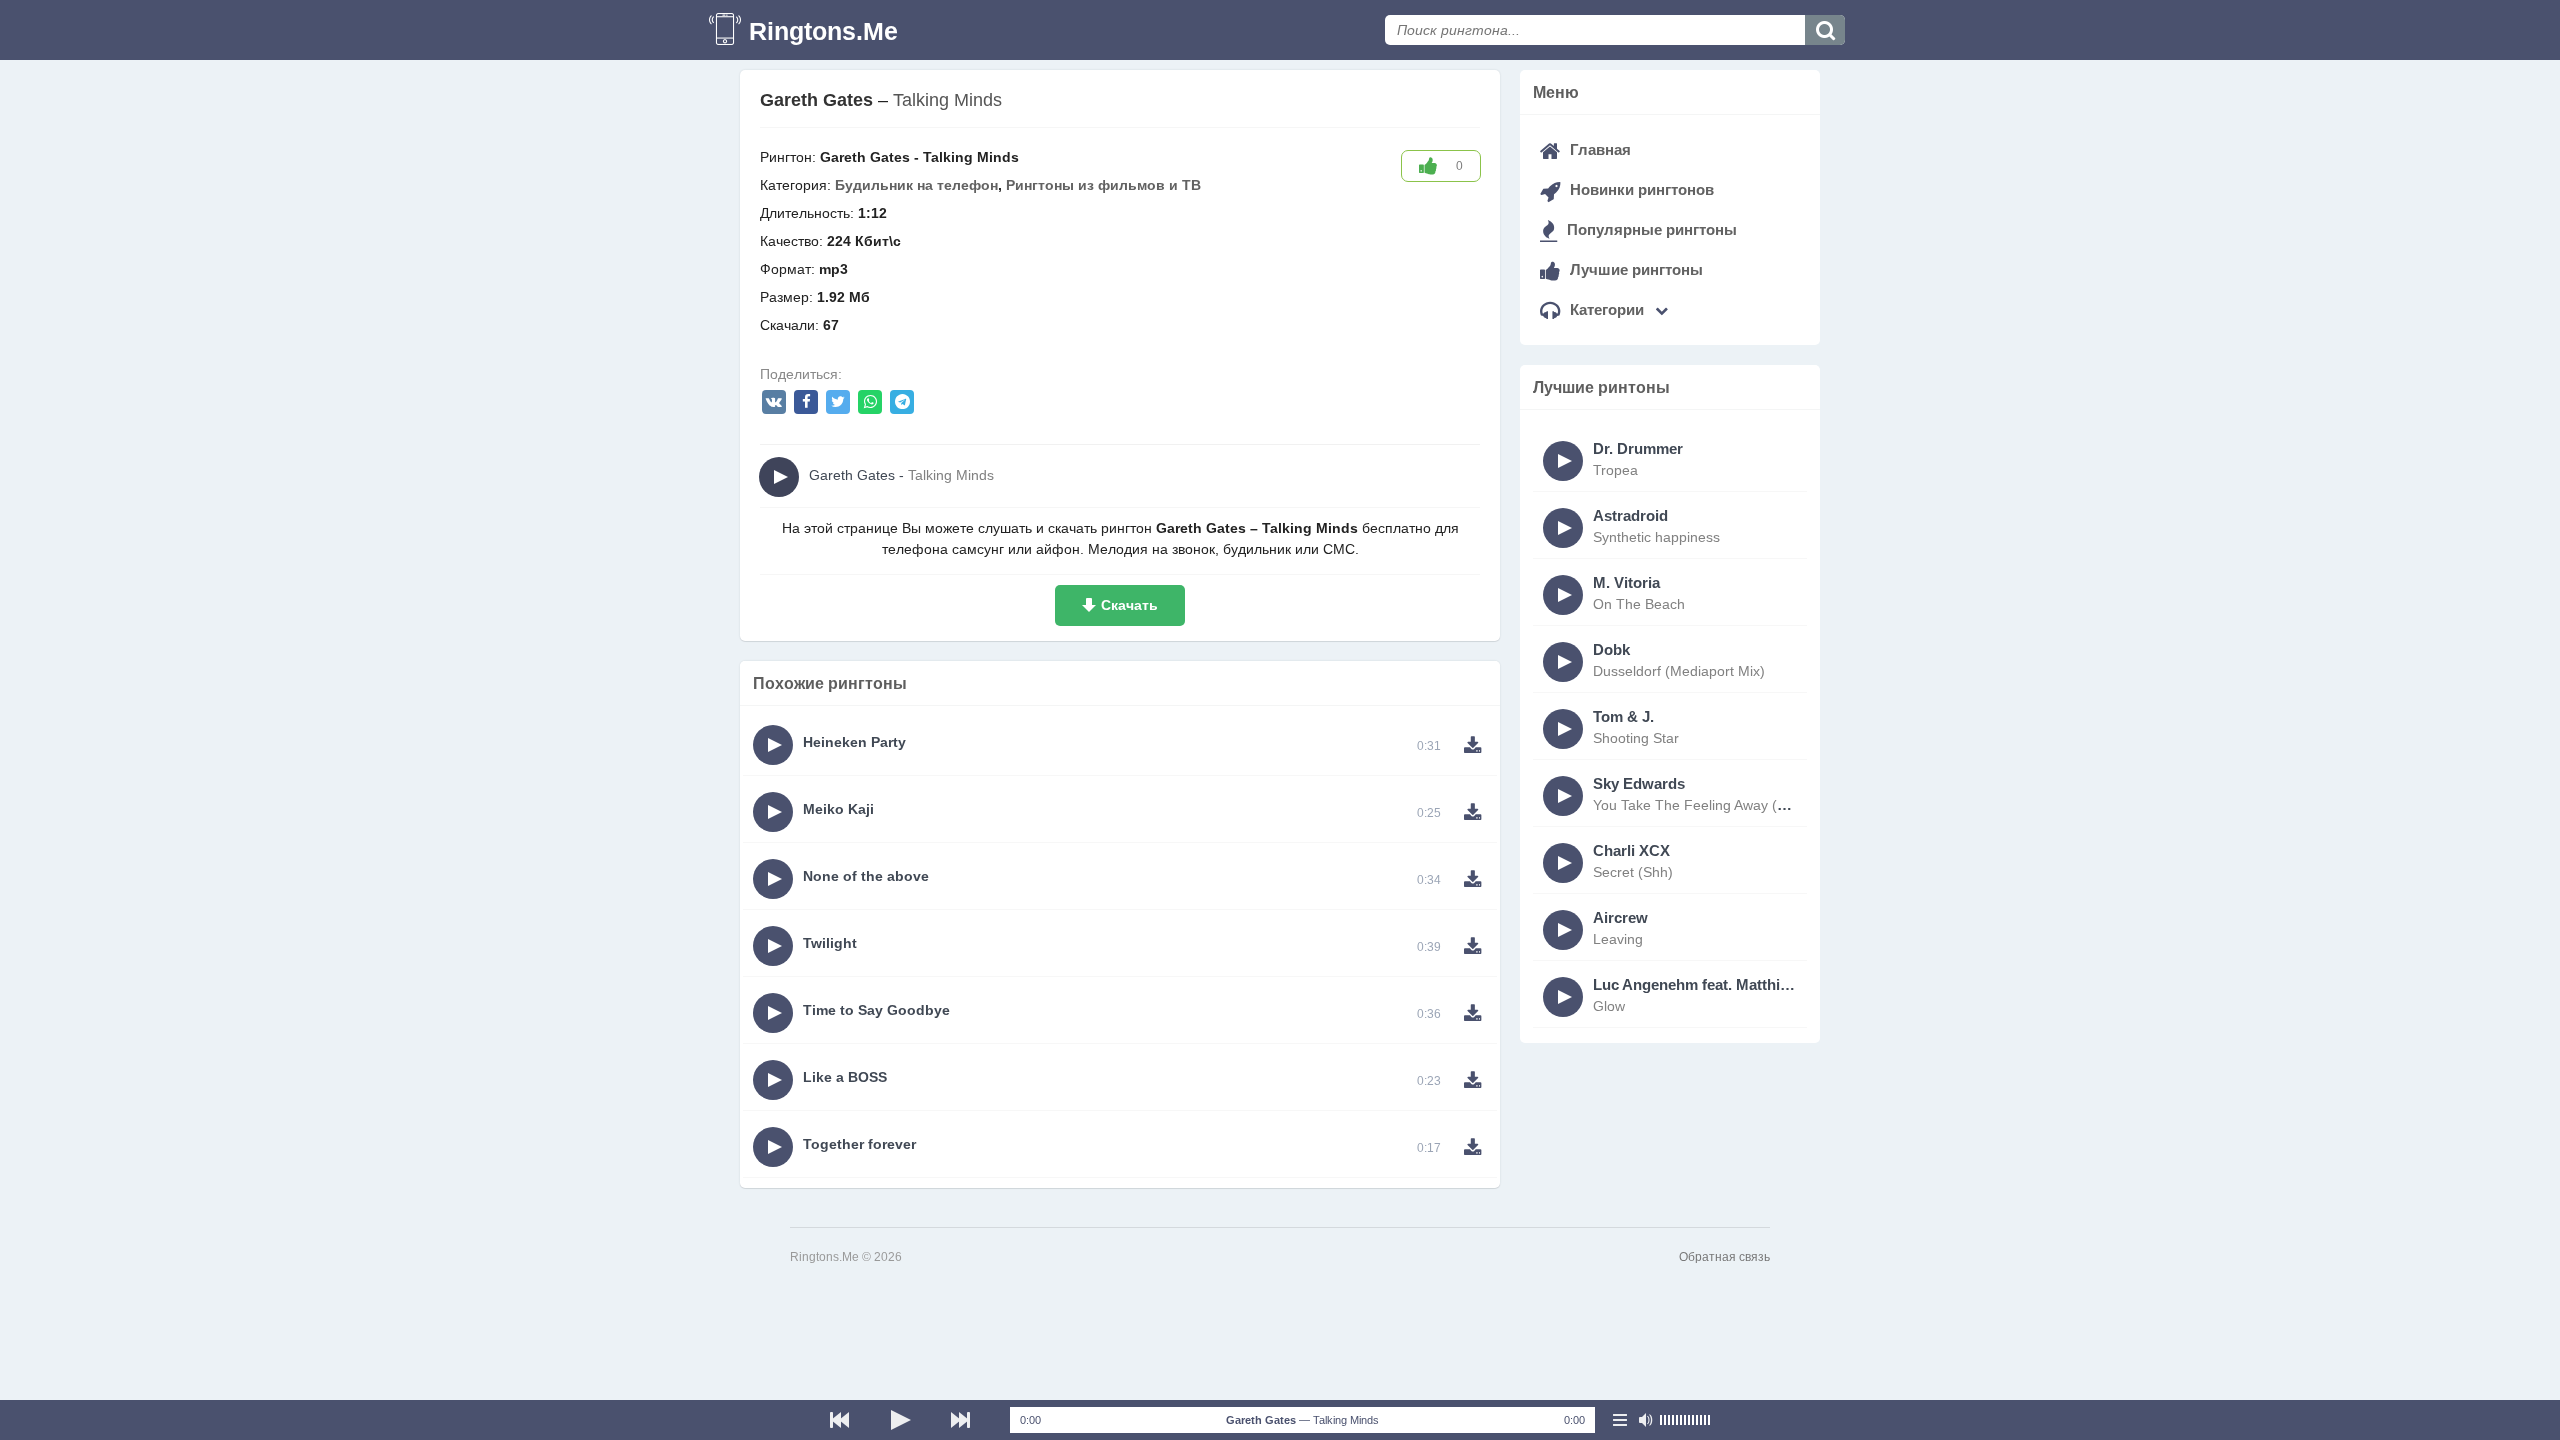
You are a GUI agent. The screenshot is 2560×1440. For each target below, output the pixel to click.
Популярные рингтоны (1650, 229)
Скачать (1129, 605)
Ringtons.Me (823, 31)
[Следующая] (960, 1420)
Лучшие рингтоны (1634, 269)
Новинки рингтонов (1640, 189)
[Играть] (900, 1420)
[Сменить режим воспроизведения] (1620, 1420)
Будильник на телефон (916, 185)
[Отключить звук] (1645, 1420)
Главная (1598, 149)
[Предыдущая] (840, 1420)
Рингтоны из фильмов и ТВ (1103, 185)
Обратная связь (1724, 1257)
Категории (1607, 309)
